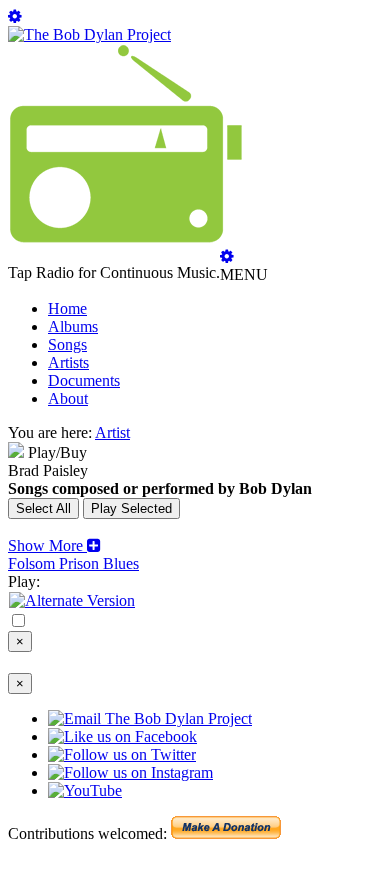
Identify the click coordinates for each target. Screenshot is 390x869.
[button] (54, 545)
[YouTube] (72, 600)
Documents (84, 380)
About (68, 398)
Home (67, 308)
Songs (67, 344)
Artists (68, 362)
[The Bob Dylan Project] (89, 34)
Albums (73, 326)
